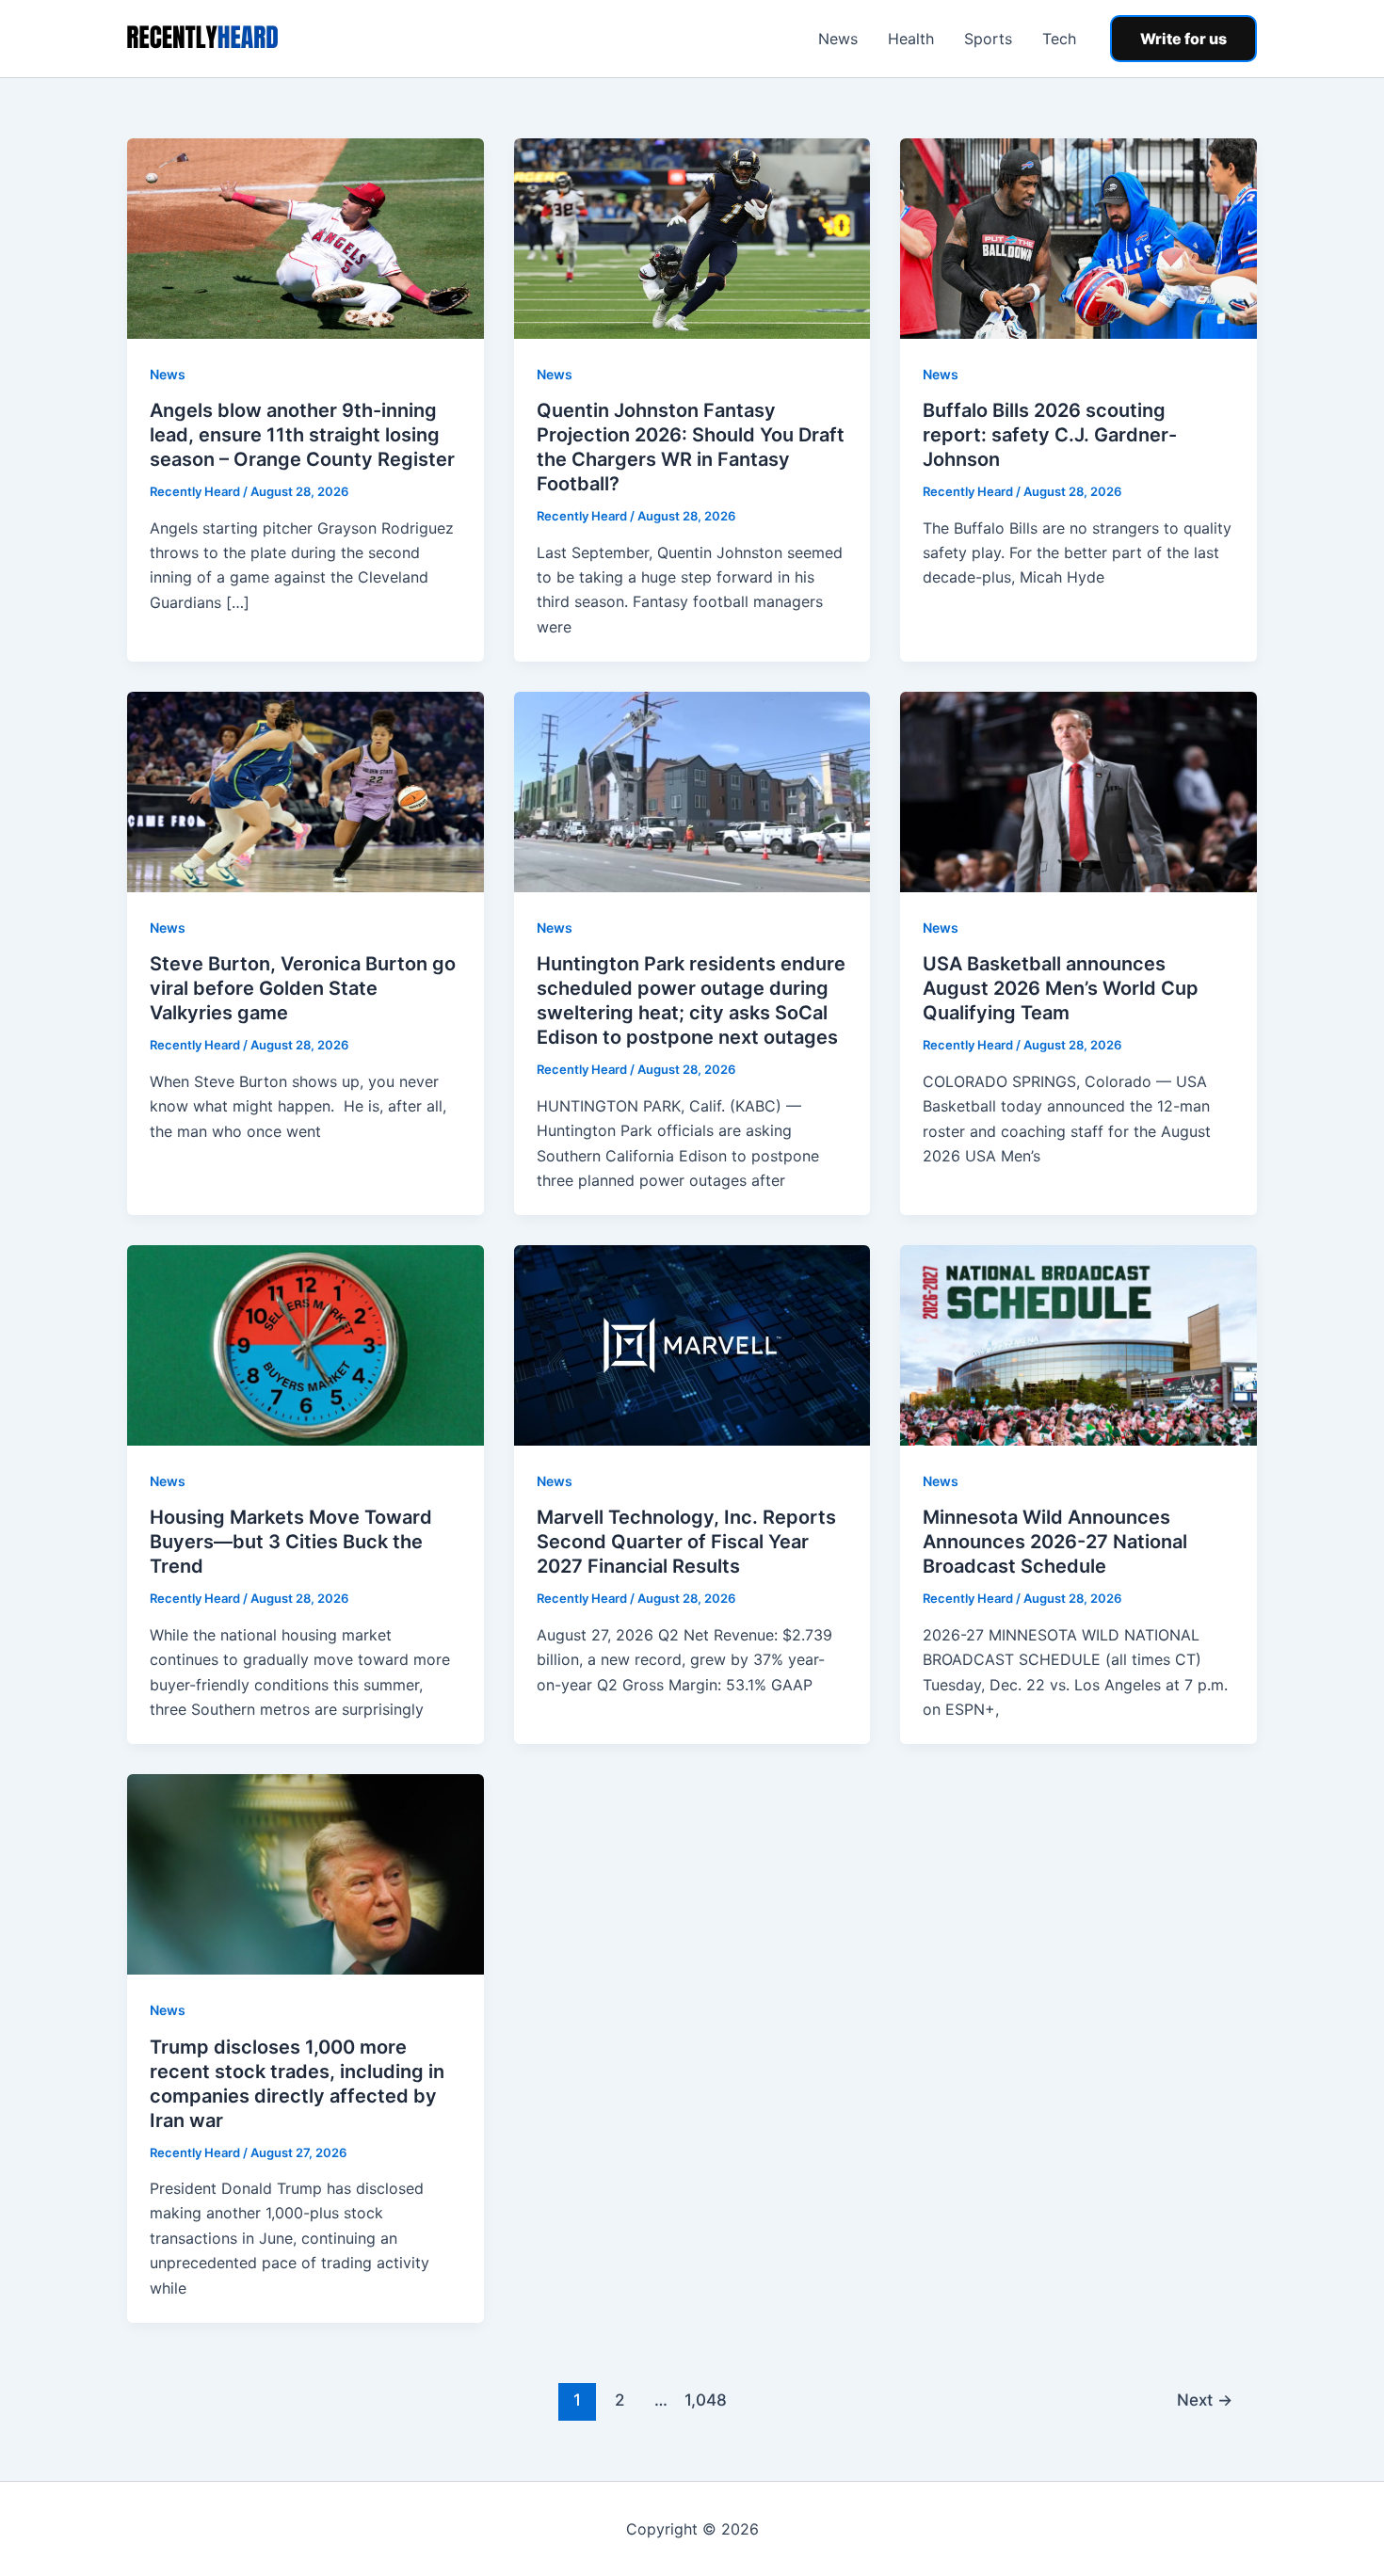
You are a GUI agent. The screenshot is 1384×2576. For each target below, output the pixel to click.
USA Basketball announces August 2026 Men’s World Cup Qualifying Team (1061, 988)
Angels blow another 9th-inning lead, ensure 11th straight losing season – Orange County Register (302, 435)
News (838, 39)
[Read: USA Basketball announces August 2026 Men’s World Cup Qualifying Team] (1078, 791)
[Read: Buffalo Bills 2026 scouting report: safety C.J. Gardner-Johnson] (1078, 237)
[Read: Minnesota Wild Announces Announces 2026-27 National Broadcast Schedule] (1078, 1344)
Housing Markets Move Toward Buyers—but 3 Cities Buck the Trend (291, 1542)
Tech (1059, 39)
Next (1205, 2400)
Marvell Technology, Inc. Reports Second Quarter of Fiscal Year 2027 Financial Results (686, 1542)
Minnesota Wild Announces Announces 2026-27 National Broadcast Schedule (1055, 1542)
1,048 (703, 2400)
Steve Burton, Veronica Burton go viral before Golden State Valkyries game (303, 988)
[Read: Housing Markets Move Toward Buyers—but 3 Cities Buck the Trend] (306, 1344)
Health (911, 39)
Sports (988, 39)
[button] (1183, 39)
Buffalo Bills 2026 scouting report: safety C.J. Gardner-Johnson (1050, 435)
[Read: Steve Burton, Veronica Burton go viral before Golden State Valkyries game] (306, 791)
